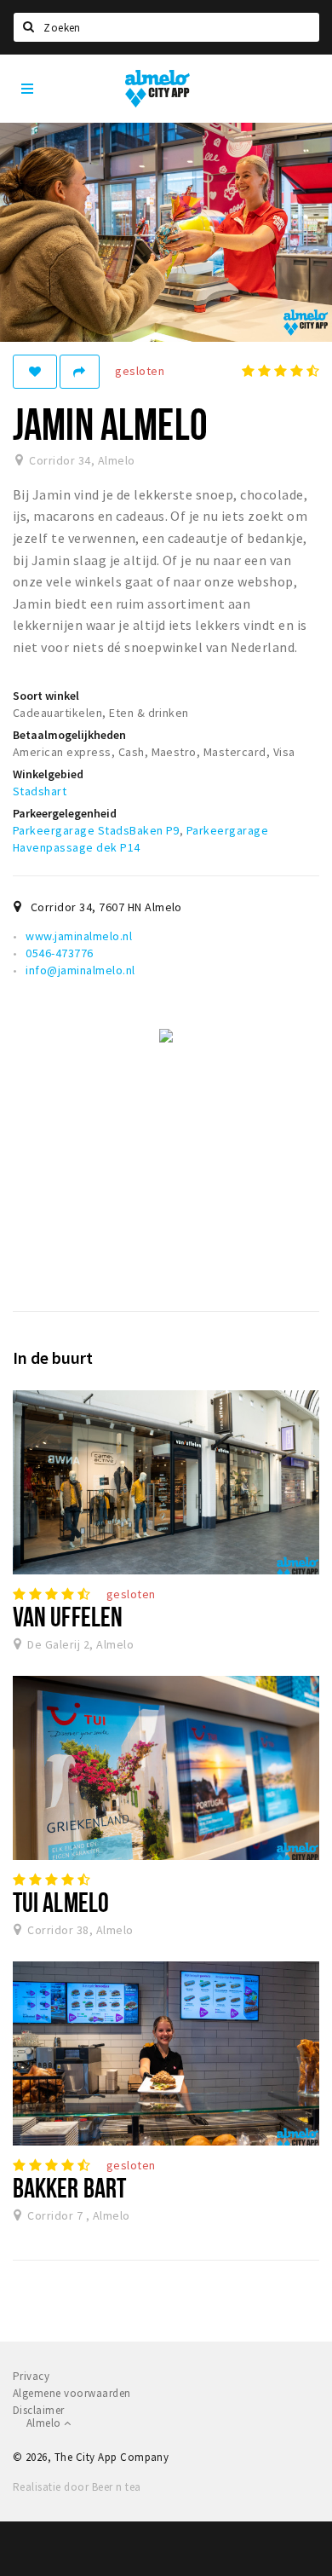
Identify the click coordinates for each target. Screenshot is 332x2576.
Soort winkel (46, 696)
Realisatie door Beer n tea (77, 2487)
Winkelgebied (48, 774)
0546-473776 (59, 953)
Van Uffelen (68, 1616)
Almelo (45, 2423)
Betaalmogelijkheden (69, 735)
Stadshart (40, 791)
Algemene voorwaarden (72, 2393)
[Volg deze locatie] (35, 372)
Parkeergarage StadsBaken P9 (96, 830)
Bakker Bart (69, 2187)
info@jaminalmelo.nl (80, 970)
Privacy (31, 2376)
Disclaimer (39, 2410)
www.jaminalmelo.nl (79, 936)
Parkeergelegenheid (65, 813)
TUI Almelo (61, 1902)
